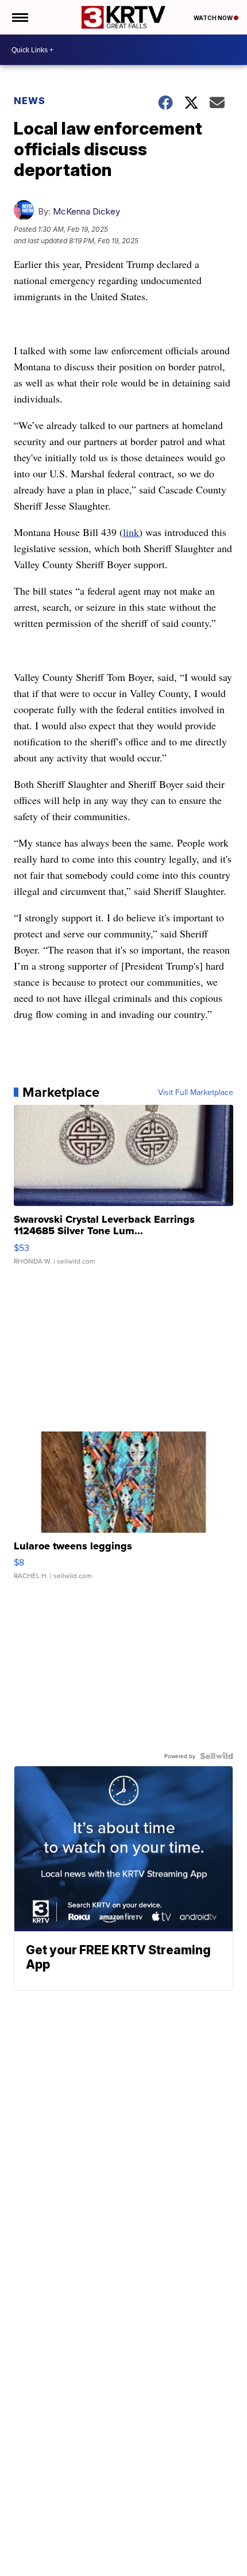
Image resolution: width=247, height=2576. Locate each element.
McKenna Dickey (86, 211)
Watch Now (214, 18)
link (131, 532)
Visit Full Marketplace (196, 1092)
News (30, 101)
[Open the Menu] (19, 17)
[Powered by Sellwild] (217, 1756)
